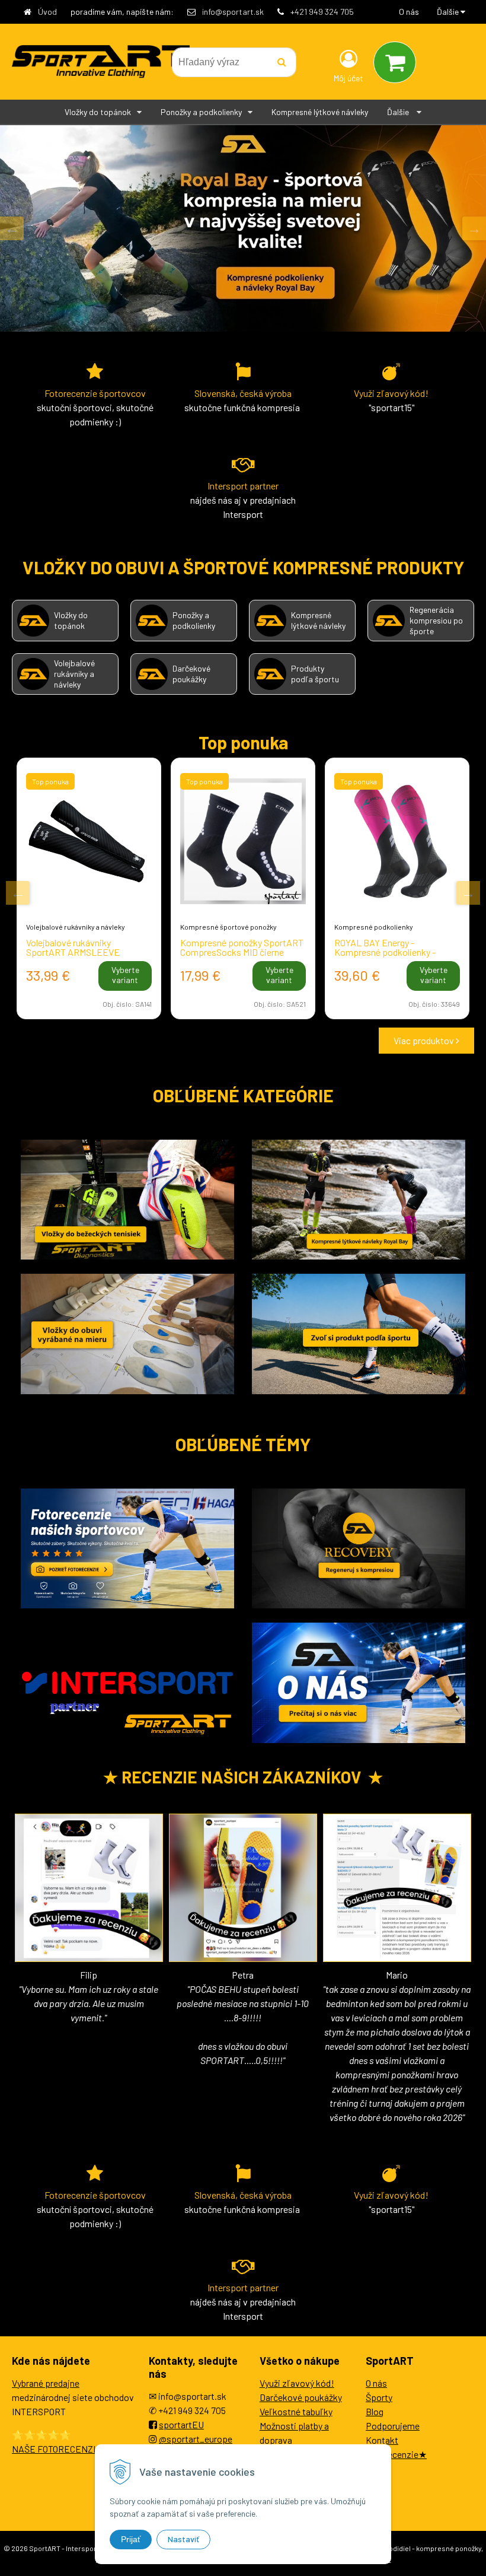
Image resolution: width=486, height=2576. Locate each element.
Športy (379, 2397)
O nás (409, 12)
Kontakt (382, 2440)
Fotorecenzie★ (396, 2454)
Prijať (131, 2539)
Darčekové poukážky (301, 2397)
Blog (375, 2411)
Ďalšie (449, 12)
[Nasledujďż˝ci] (474, 228)
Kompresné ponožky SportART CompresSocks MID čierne (242, 947)
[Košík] (395, 62)
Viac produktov (425, 1040)
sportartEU (181, 2424)
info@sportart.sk (233, 12)
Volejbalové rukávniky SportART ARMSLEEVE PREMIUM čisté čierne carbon (84, 952)
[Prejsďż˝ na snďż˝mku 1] (234, 1041)
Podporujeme (393, 2426)
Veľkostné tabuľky (296, 2411)
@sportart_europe (196, 2439)
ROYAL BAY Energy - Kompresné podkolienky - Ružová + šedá (385, 952)
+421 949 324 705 (322, 12)
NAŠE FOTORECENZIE (57, 2449)
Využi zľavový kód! (297, 2383)
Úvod (47, 12)
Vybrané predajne (46, 2383)
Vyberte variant (125, 975)
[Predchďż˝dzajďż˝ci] (12, 228)
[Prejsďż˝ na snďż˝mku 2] (250, 1041)
